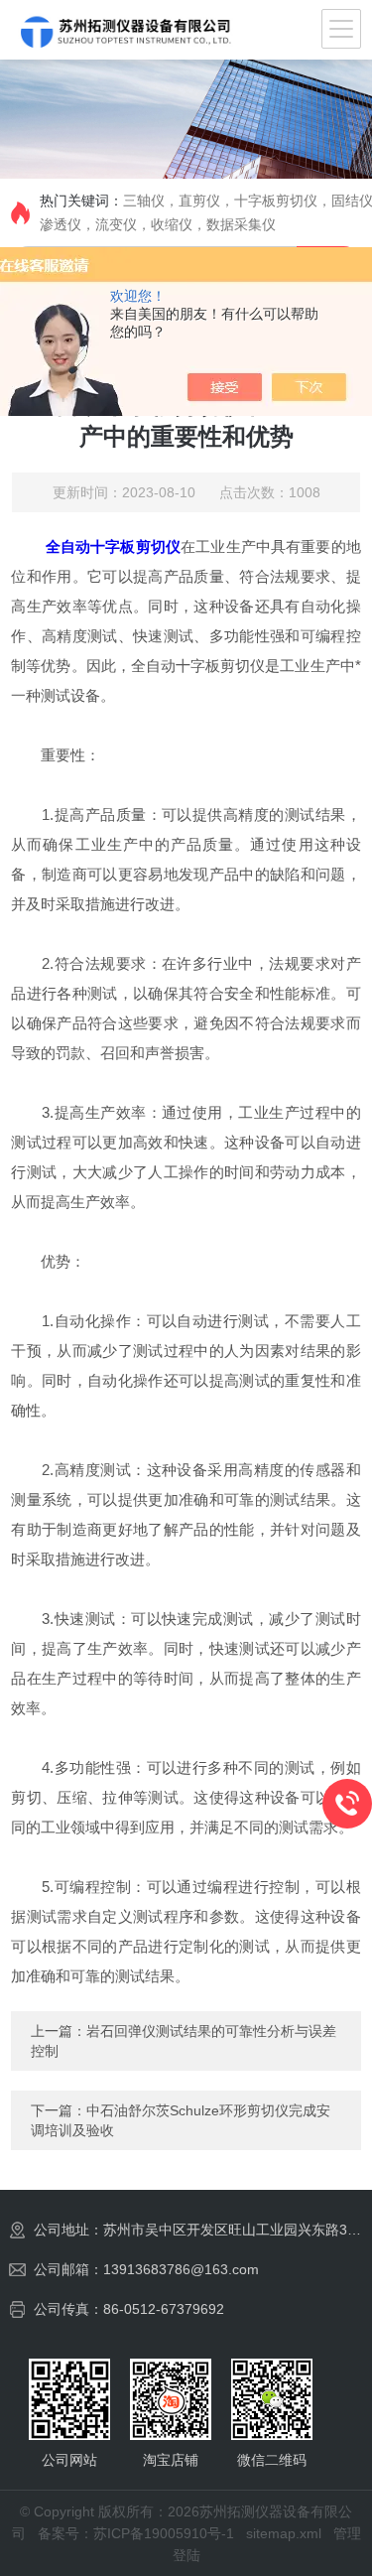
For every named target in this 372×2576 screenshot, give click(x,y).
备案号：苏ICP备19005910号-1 (136, 2533)
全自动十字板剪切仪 (113, 546)
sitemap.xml (284, 2533)
